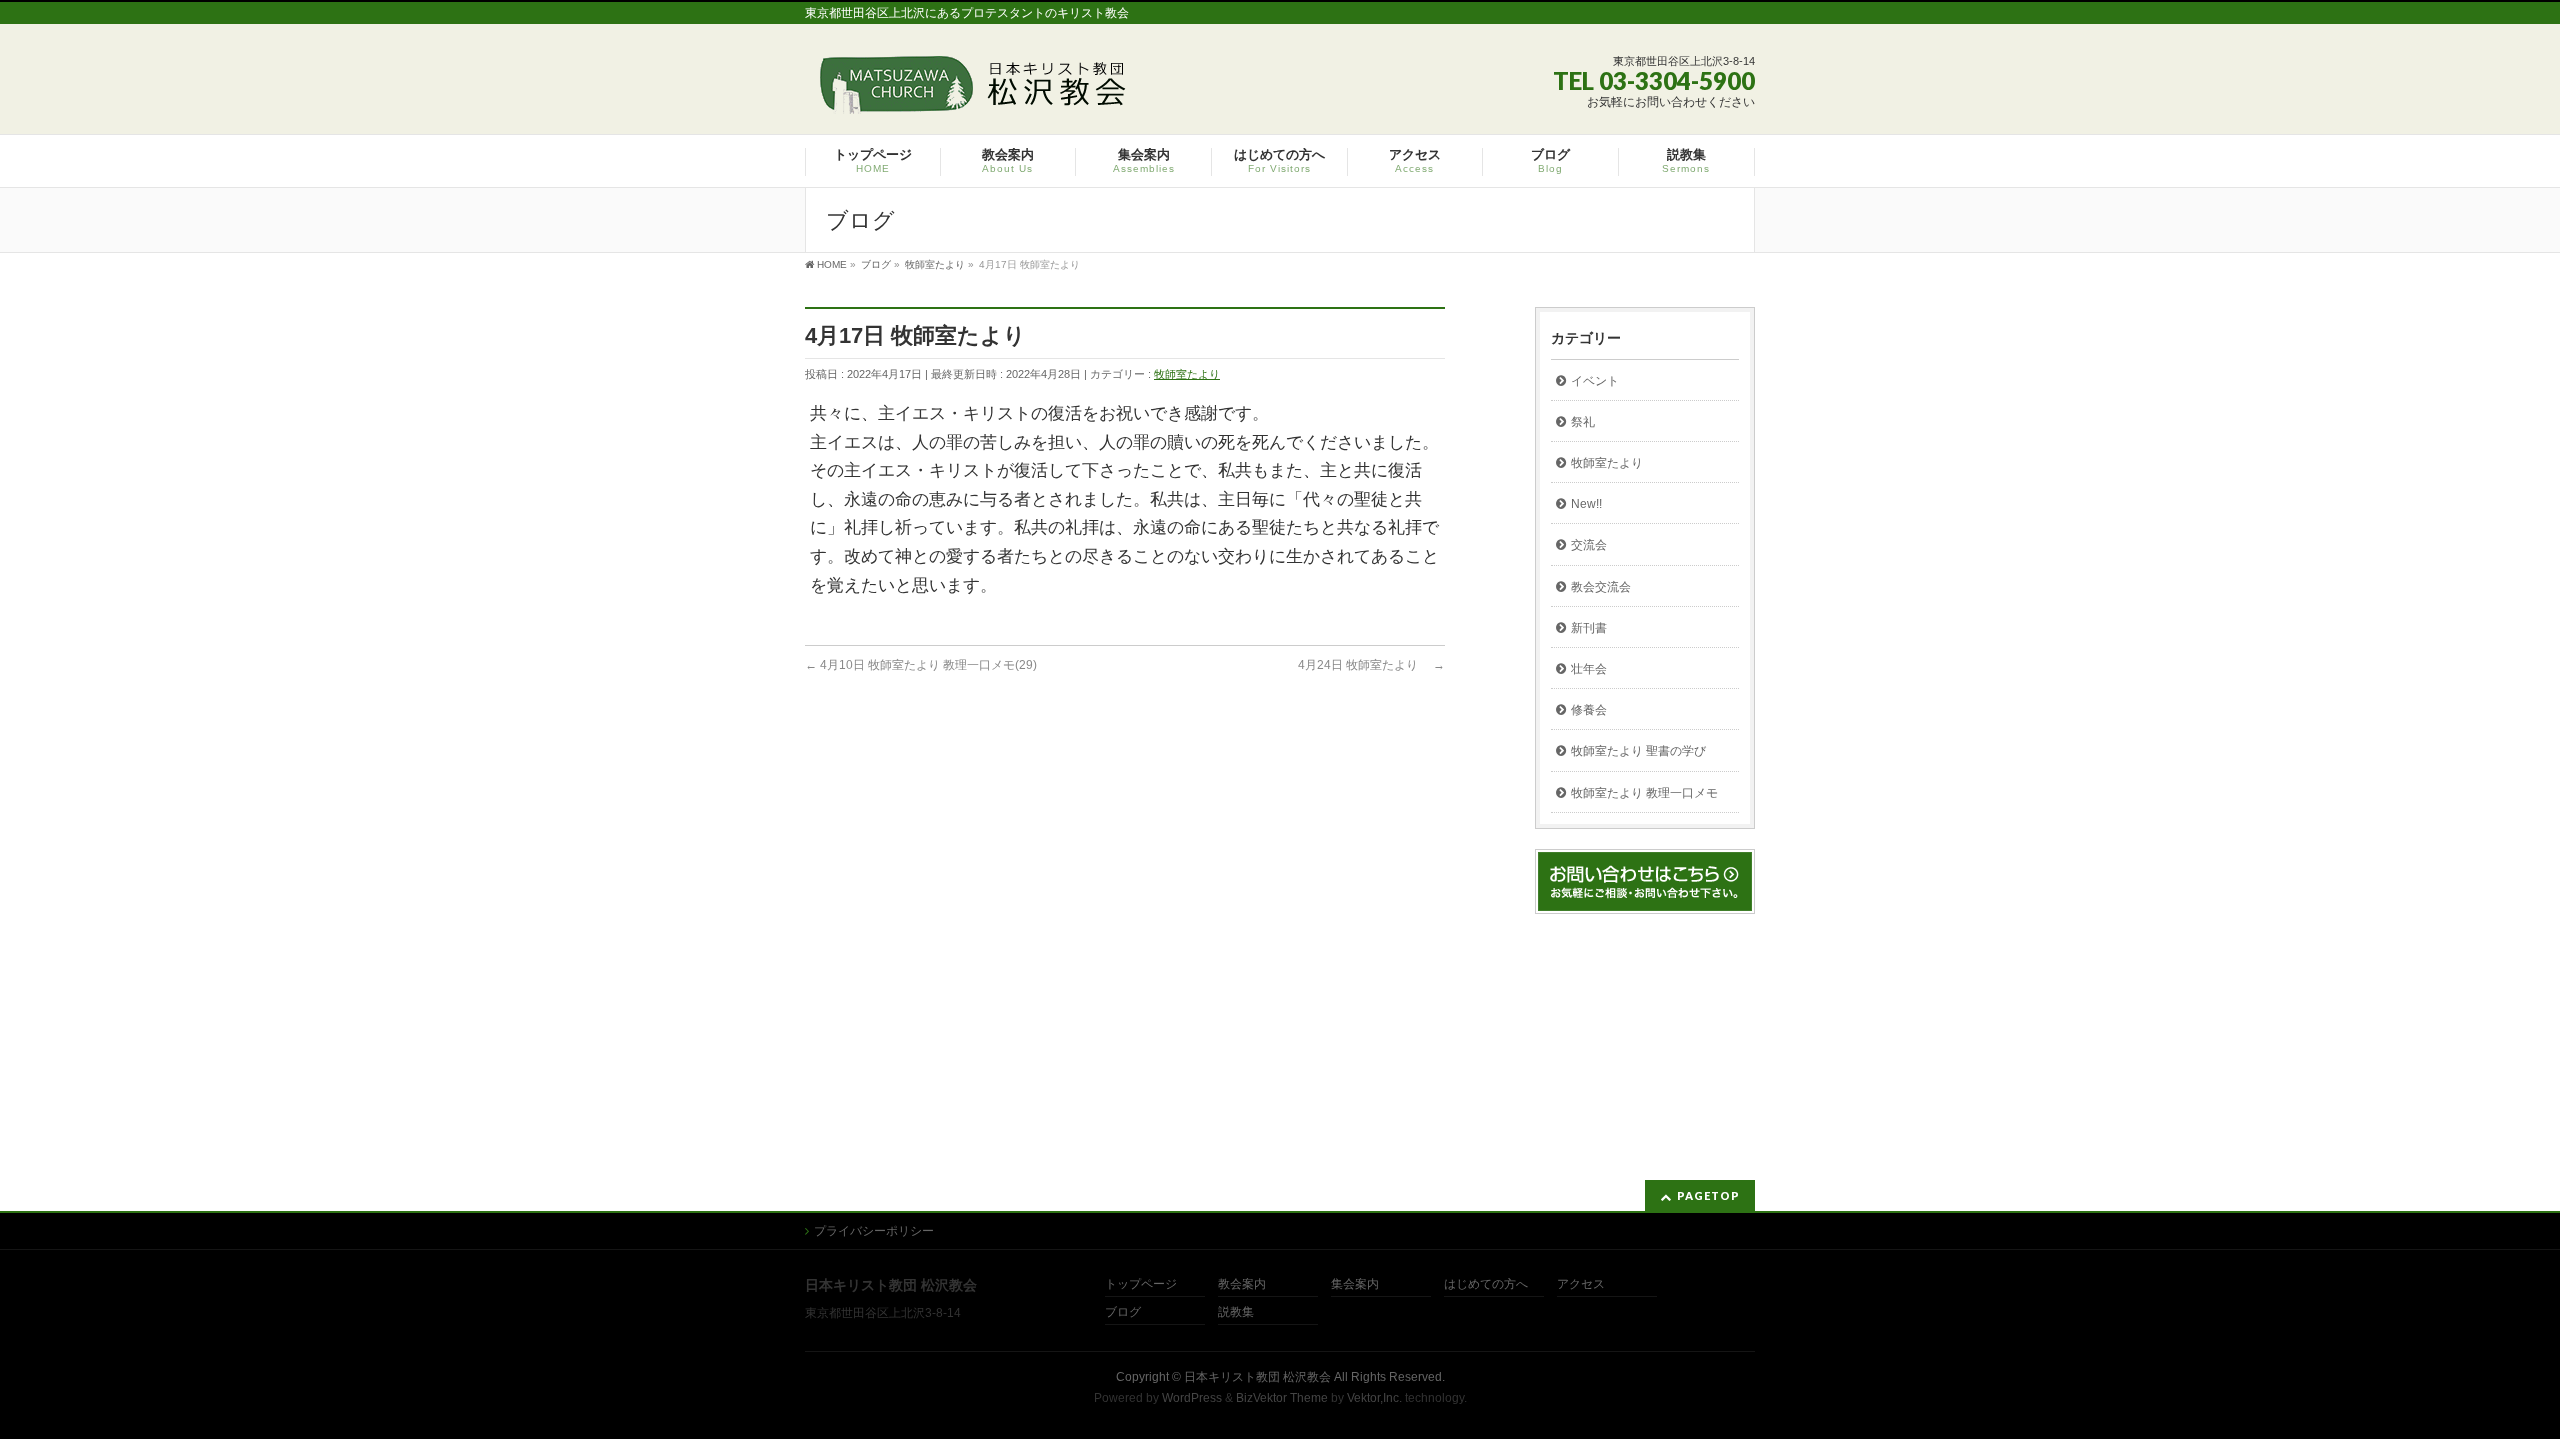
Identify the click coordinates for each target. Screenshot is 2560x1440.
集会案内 (1355, 1284)
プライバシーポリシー (874, 1231)
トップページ (1141, 1284)
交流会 (1589, 545)
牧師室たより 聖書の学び (1638, 751)
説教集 (1236, 1312)
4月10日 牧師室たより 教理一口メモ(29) (921, 665)
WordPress (1192, 1398)
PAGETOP (1708, 1195)
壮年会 (1589, 669)
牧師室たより (1187, 374)
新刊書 (1589, 628)
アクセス (1581, 1284)
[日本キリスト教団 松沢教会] (969, 91)
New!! (1586, 504)
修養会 (1589, 710)
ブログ (1123, 1312)
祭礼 (1583, 422)
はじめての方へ (1486, 1284)
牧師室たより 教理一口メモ (1644, 793)
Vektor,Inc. (1374, 1398)
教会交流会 (1601, 587)
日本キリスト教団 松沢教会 (1257, 1377)
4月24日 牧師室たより (1371, 665)
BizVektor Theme (1282, 1398)
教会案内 (1242, 1284)
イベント (1595, 381)
